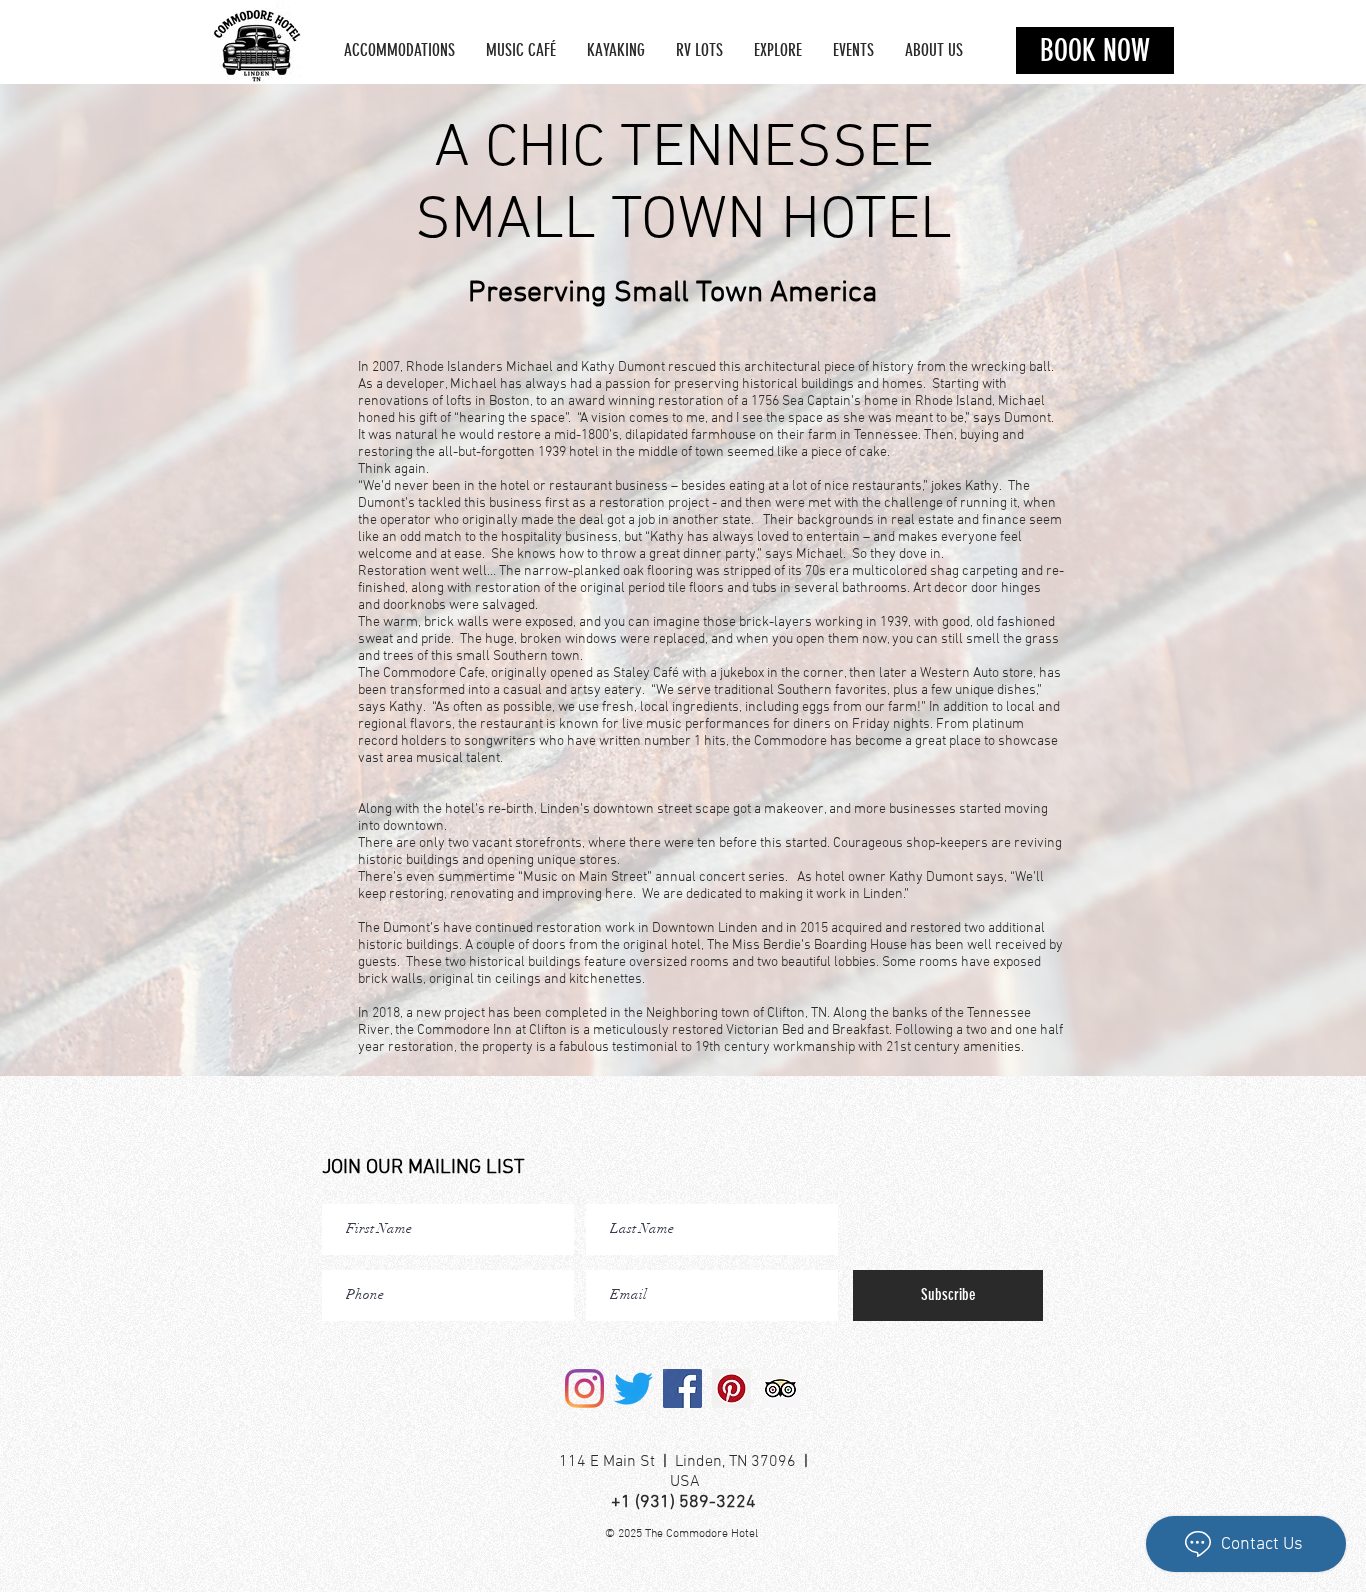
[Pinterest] (731, 1388)
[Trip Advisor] (780, 1388)
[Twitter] (633, 1388)
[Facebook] (682, 1388)
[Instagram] (584, 1388)
